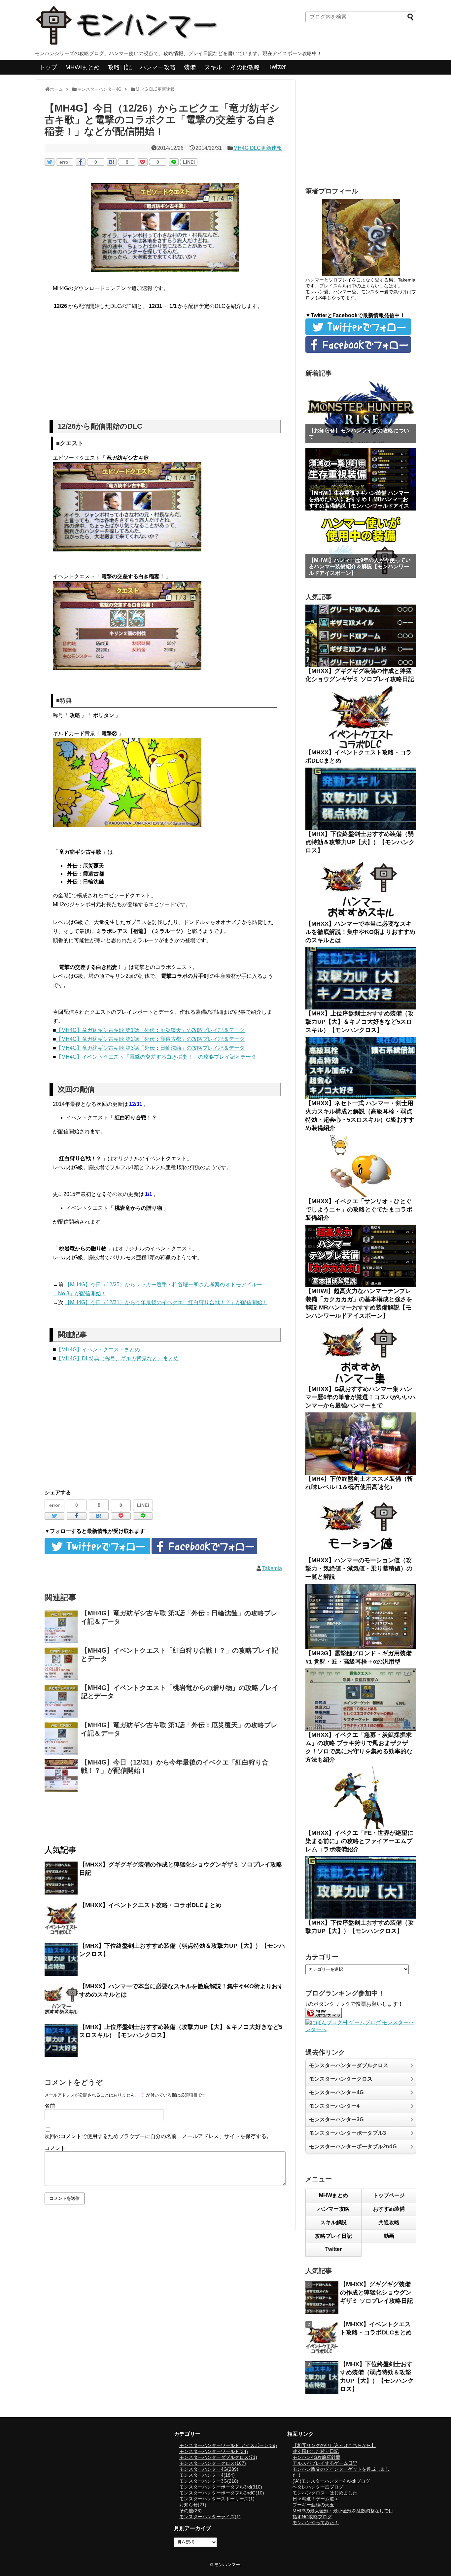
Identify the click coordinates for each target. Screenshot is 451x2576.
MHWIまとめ (83, 67)
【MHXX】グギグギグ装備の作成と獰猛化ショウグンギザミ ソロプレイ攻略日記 (377, 2293)
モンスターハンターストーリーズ (217, 2499)
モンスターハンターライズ (210, 2517)
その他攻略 (245, 67)
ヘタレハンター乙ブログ (318, 2487)
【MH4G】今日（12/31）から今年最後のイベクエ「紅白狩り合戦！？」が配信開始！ (166, 1302)
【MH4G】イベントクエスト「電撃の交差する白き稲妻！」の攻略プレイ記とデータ (156, 1057)
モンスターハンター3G (336, 2119)
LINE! (189, 162)
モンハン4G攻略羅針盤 (316, 2457)
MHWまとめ (333, 2195)
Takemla (272, 1568)
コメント (55, 2148)
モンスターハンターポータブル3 (347, 2133)
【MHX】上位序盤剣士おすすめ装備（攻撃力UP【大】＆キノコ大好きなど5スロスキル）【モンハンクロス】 (360, 1022)
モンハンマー (227, 2565)
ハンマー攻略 (158, 67)
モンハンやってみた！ (316, 2523)
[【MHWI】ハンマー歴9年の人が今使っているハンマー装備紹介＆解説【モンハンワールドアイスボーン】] (361, 547)
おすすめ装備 (389, 2209)
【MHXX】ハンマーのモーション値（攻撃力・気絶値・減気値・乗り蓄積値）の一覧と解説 (359, 1569)
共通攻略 (389, 2222)
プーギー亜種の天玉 (313, 2505)
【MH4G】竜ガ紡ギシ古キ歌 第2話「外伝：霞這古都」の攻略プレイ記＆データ (150, 1039)
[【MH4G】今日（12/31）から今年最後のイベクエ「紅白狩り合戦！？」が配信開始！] (61, 1776)
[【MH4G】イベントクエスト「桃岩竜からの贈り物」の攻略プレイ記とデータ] (61, 1701)
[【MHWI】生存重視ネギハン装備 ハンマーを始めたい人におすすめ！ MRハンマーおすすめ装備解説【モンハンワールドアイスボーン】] (361, 479)
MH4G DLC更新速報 (258, 148)
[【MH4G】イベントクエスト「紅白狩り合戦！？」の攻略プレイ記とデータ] (61, 1664)
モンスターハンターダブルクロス (349, 2065)
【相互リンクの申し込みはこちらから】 (334, 2445)
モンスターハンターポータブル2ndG (353, 2147)
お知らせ (193, 2505)
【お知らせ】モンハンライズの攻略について (359, 434)
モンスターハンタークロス (341, 2079)
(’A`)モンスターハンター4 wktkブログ (331, 2481)
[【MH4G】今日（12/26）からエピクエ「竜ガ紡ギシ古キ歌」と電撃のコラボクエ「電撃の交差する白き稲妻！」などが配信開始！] (112, 162)
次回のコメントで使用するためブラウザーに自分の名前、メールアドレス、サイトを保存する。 (158, 2136)
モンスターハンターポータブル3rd (221, 2487)
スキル (213, 67)
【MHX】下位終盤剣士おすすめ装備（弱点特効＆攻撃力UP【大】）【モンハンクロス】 (360, 842)
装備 (190, 67)
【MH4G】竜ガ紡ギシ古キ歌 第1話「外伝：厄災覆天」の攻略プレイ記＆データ (150, 1030)
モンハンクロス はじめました (325, 2493)
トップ (48, 67)
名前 (50, 2106)
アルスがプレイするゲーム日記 (325, 2463)
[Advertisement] (165, 367)
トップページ (389, 2195)
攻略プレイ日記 (333, 2236)
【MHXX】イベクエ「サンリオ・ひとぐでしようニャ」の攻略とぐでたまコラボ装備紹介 (359, 1209)
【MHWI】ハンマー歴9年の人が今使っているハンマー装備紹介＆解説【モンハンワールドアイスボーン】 (360, 566)
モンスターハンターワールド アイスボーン (228, 2445)
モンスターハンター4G (336, 2092)
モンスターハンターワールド (214, 2451)
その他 (191, 2511)
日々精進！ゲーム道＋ (316, 2499)
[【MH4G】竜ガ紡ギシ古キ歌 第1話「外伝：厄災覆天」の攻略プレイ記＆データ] (61, 1738)
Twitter (277, 67)
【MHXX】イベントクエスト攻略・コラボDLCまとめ (150, 1905)
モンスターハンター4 (334, 2106)
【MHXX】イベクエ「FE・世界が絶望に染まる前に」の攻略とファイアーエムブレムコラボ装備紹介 (359, 1841)
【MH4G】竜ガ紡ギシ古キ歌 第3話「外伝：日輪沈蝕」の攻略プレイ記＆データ (150, 1048)
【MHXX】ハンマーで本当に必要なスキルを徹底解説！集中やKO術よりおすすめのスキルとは (360, 932)
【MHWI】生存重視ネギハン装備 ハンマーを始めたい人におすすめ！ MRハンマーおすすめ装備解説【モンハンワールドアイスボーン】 (359, 502)
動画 (389, 2236)
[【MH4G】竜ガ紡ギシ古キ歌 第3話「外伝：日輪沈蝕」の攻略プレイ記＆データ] (61, 1627)
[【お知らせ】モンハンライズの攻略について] (361, 412)
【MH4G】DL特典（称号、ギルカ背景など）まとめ (117, 1358)
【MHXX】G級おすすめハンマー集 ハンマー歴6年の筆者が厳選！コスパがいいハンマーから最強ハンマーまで (361, 1397)
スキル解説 (333, 2222)
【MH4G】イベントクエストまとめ (98, 1350)
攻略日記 (120, 67)
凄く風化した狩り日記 (316, 2451)
